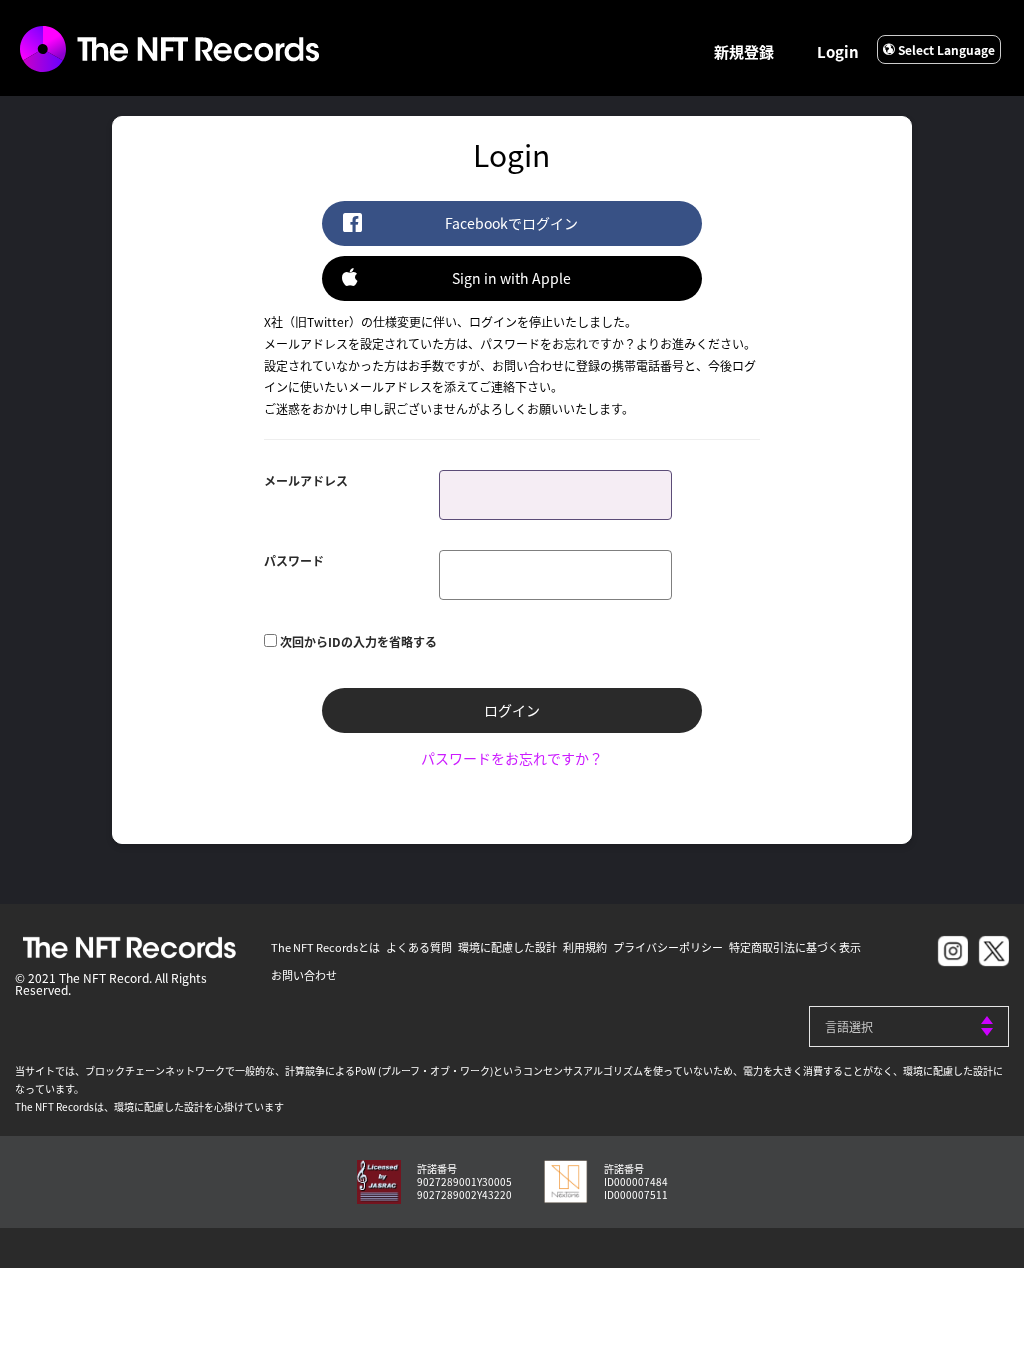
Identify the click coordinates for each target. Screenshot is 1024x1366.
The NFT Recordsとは (325, 947)
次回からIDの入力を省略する (358, 641)
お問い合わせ (304, 975)
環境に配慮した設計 (507, 947)
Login (838, 51)
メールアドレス (306, 480)
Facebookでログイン (511, 223)
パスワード (294, 560)
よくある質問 (419, 947)
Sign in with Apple (511, 278)
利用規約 (585, 947)
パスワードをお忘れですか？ (512, 758)
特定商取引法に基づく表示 (795, 947)
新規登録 (744, 51)
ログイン (512, 710)
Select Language (945, 49)
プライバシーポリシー (668, 947)
